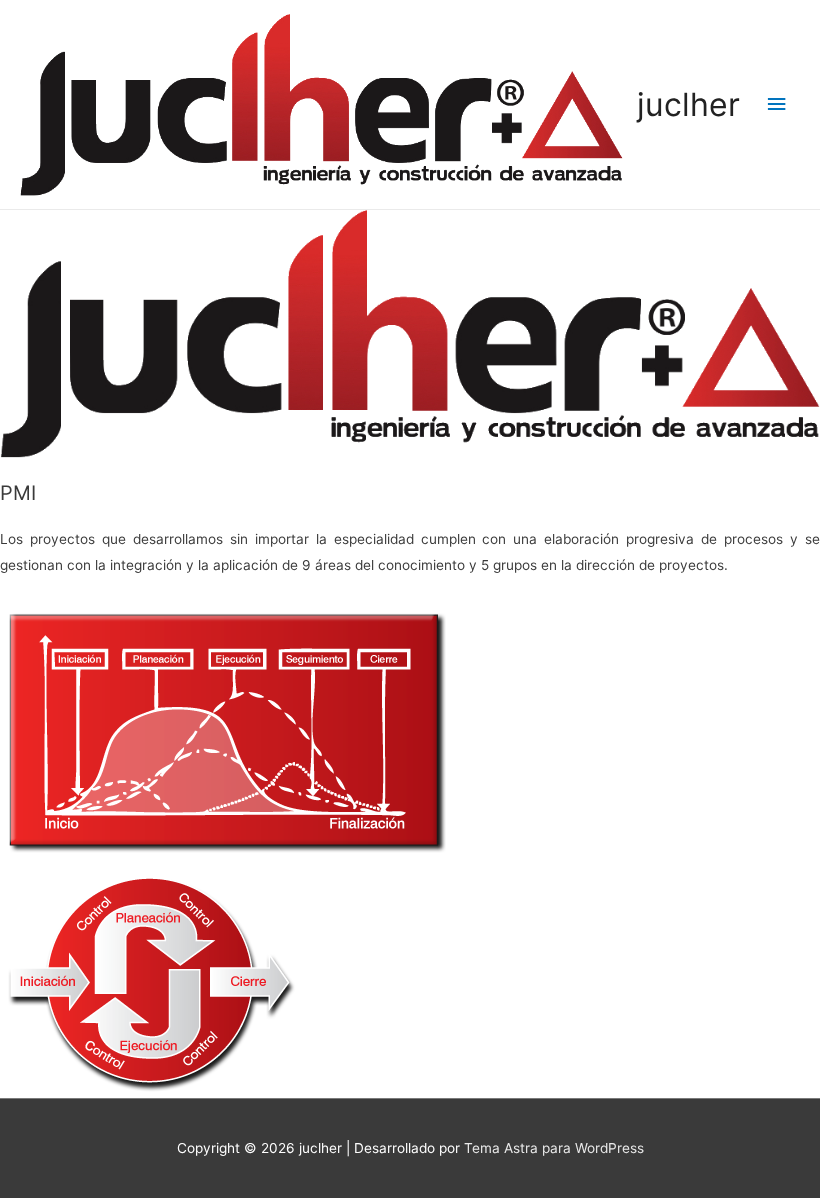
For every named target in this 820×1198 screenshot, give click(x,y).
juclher (688, 104)
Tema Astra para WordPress (554, 1148)
